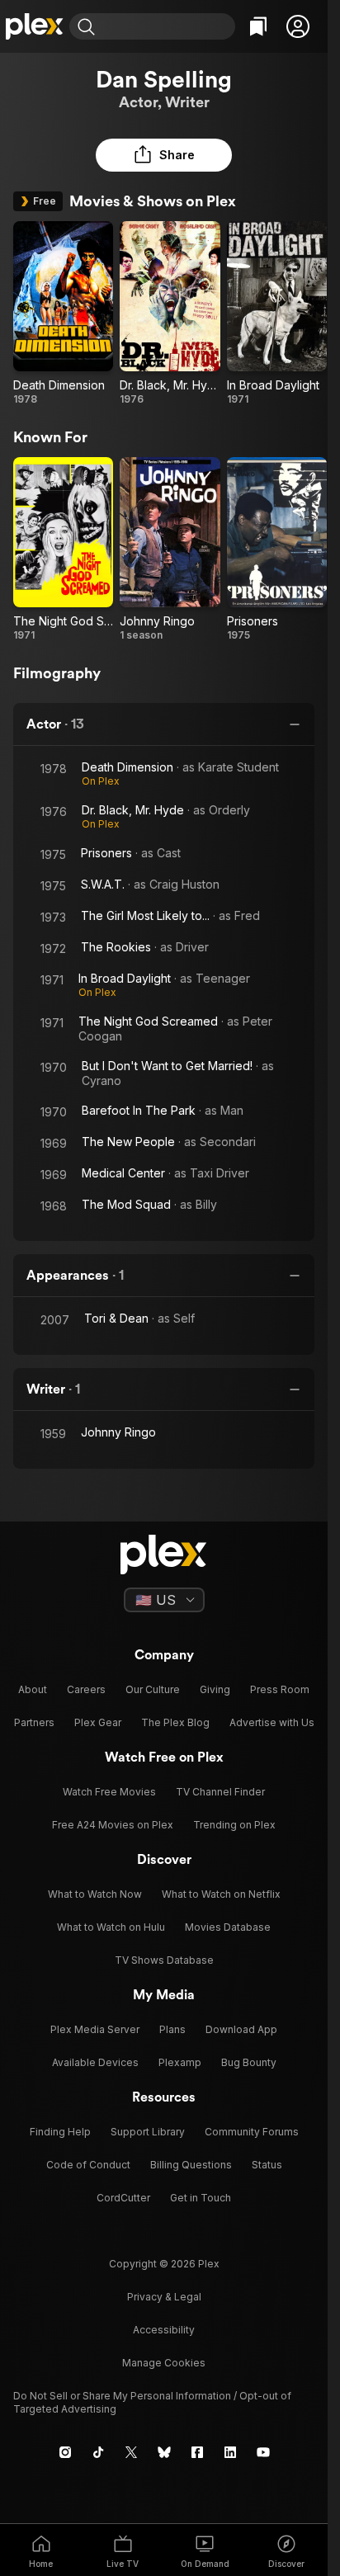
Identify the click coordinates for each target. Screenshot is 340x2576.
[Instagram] (65, 2452)
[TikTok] (98, 2452)
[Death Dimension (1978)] (63, 314)
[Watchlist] (258, 26)
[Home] (35, 26)
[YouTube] (263, 2452)
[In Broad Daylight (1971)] (277, 314)
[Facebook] (197, 2452)
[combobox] (167, 26)
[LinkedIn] (230, 2452)
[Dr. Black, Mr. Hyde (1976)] (170, 314)
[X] (131, 2452)
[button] (298, 26)
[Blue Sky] (164, 2452)
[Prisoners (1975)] (277, 550)
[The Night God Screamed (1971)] (63, 550)
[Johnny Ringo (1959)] (170, 550)
